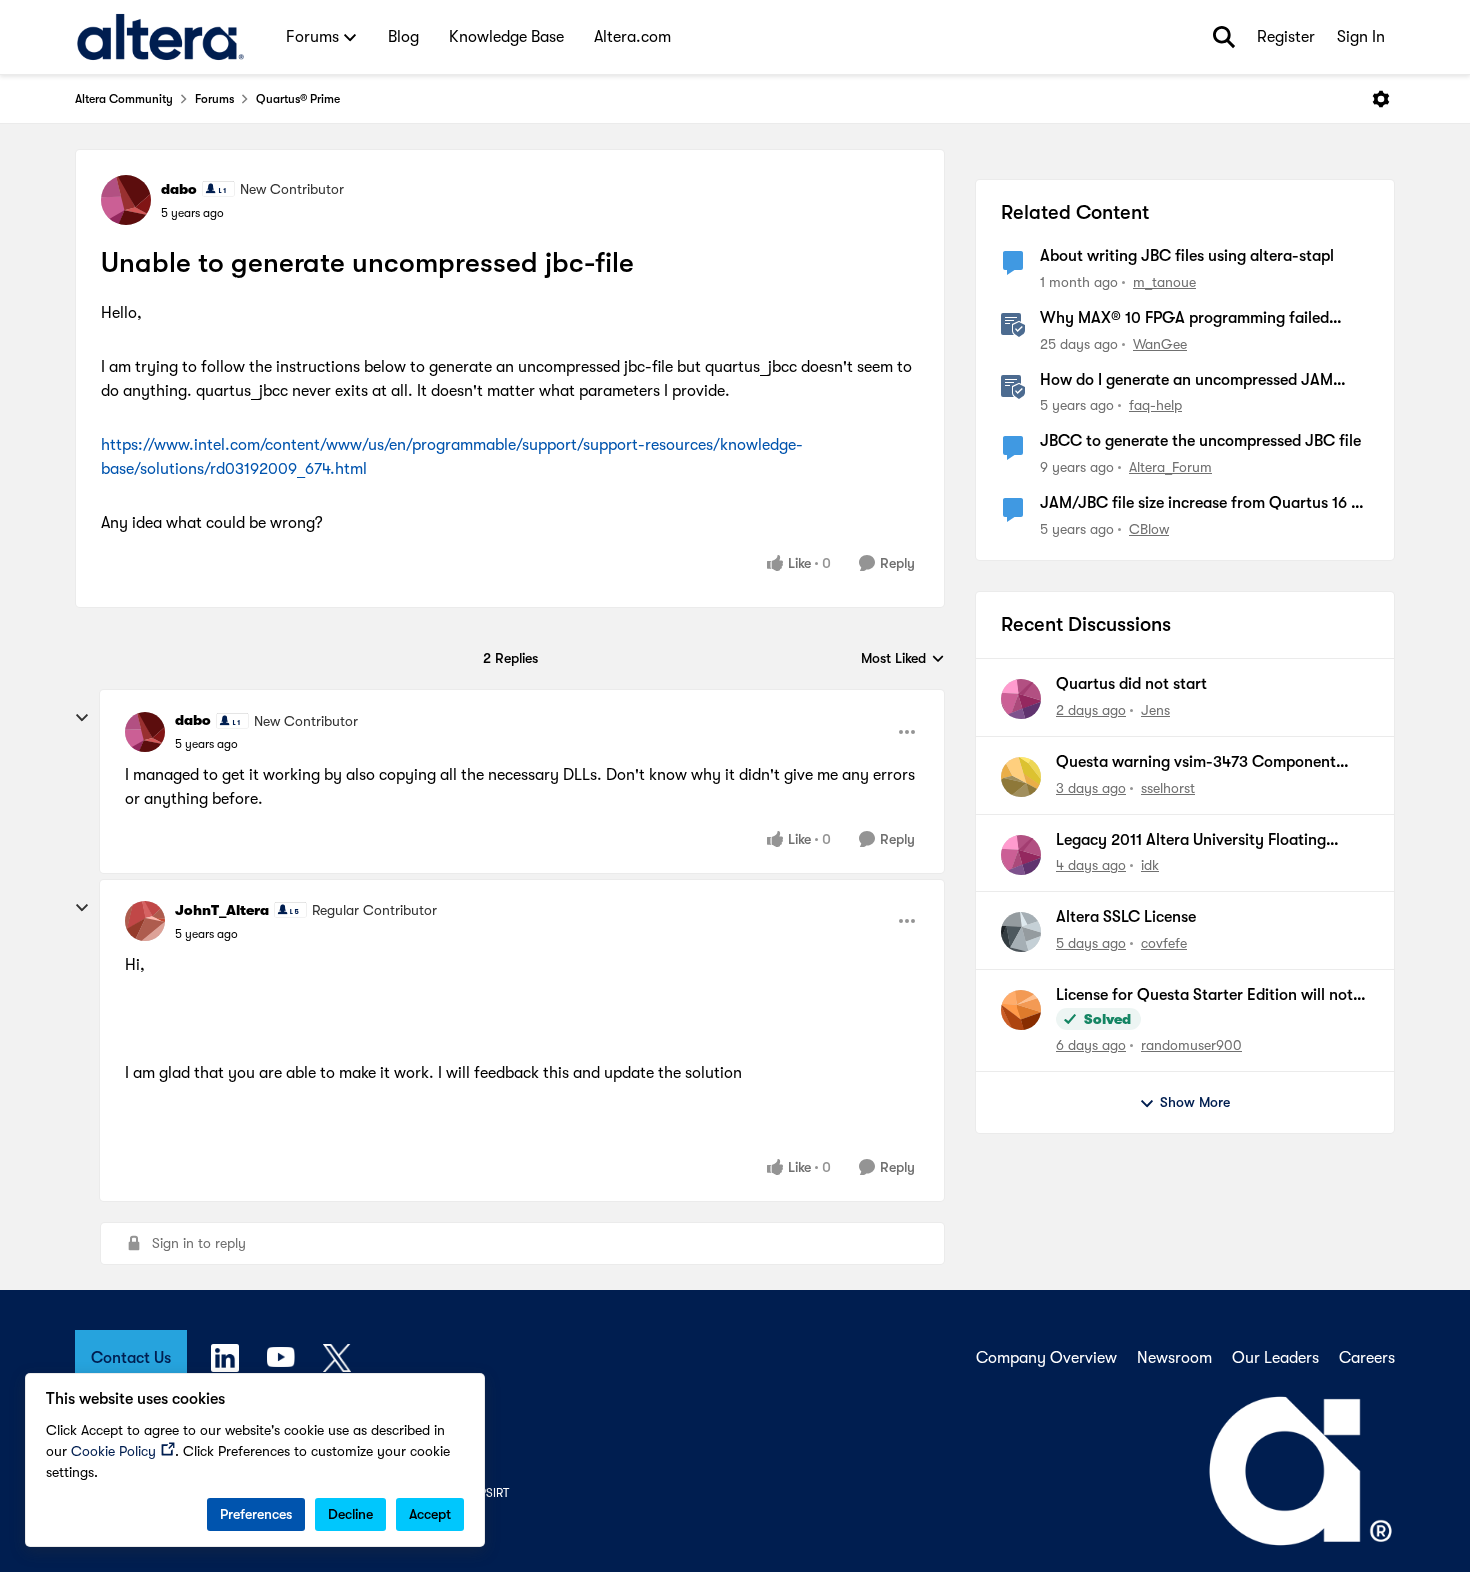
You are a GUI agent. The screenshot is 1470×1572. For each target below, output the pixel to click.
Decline (350, 1514)
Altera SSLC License (1126, 917)
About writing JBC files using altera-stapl (1187, 256)
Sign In (1361, 37)
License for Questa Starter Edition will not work (1204, 996)
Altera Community (124, 99)
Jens (1155, 710)
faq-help (1155, 405)
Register (1286, 37)
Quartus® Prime (298, 99)
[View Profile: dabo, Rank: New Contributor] (126, 200)
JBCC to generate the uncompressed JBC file (1200, 441)
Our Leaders (1275, 1358)
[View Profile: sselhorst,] (1021, 777)
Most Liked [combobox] (903, 659)
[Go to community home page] (160, 37)
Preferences (256, 1514)
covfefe (1164, 943)
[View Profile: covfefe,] (1021, 932)
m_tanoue (1164, 282)
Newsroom (1174, 1358)
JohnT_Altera (222, 910)
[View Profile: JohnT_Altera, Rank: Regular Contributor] (145, 921)
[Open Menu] (1381, 99)
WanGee (1160, 344)
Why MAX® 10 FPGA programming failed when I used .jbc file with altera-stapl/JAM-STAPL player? (1193, 319)
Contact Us (131, 1358)
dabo (179, 189)
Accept (430, 1514)
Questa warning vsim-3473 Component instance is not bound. (1196, 763)
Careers (1367, 1358)
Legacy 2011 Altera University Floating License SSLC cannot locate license (1191, 841)
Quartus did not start (1131, 684)
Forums (214, 99)
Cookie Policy (113, 1451)
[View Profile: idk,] (1021, 855)
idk (1150, 865)
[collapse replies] (82, 718)
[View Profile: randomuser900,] (1021, 1010)
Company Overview (1046, 1358)
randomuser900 (1191, 1045)
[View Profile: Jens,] (1021, 699)
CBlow (1149, 529)
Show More (1195, 1102)
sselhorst (1168, 788)
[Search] (1224, 37)
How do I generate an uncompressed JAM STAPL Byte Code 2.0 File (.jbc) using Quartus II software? (1201, 381)
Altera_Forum (1170, 467)
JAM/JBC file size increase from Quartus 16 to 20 (1203, 504)
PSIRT (494, 1493)
